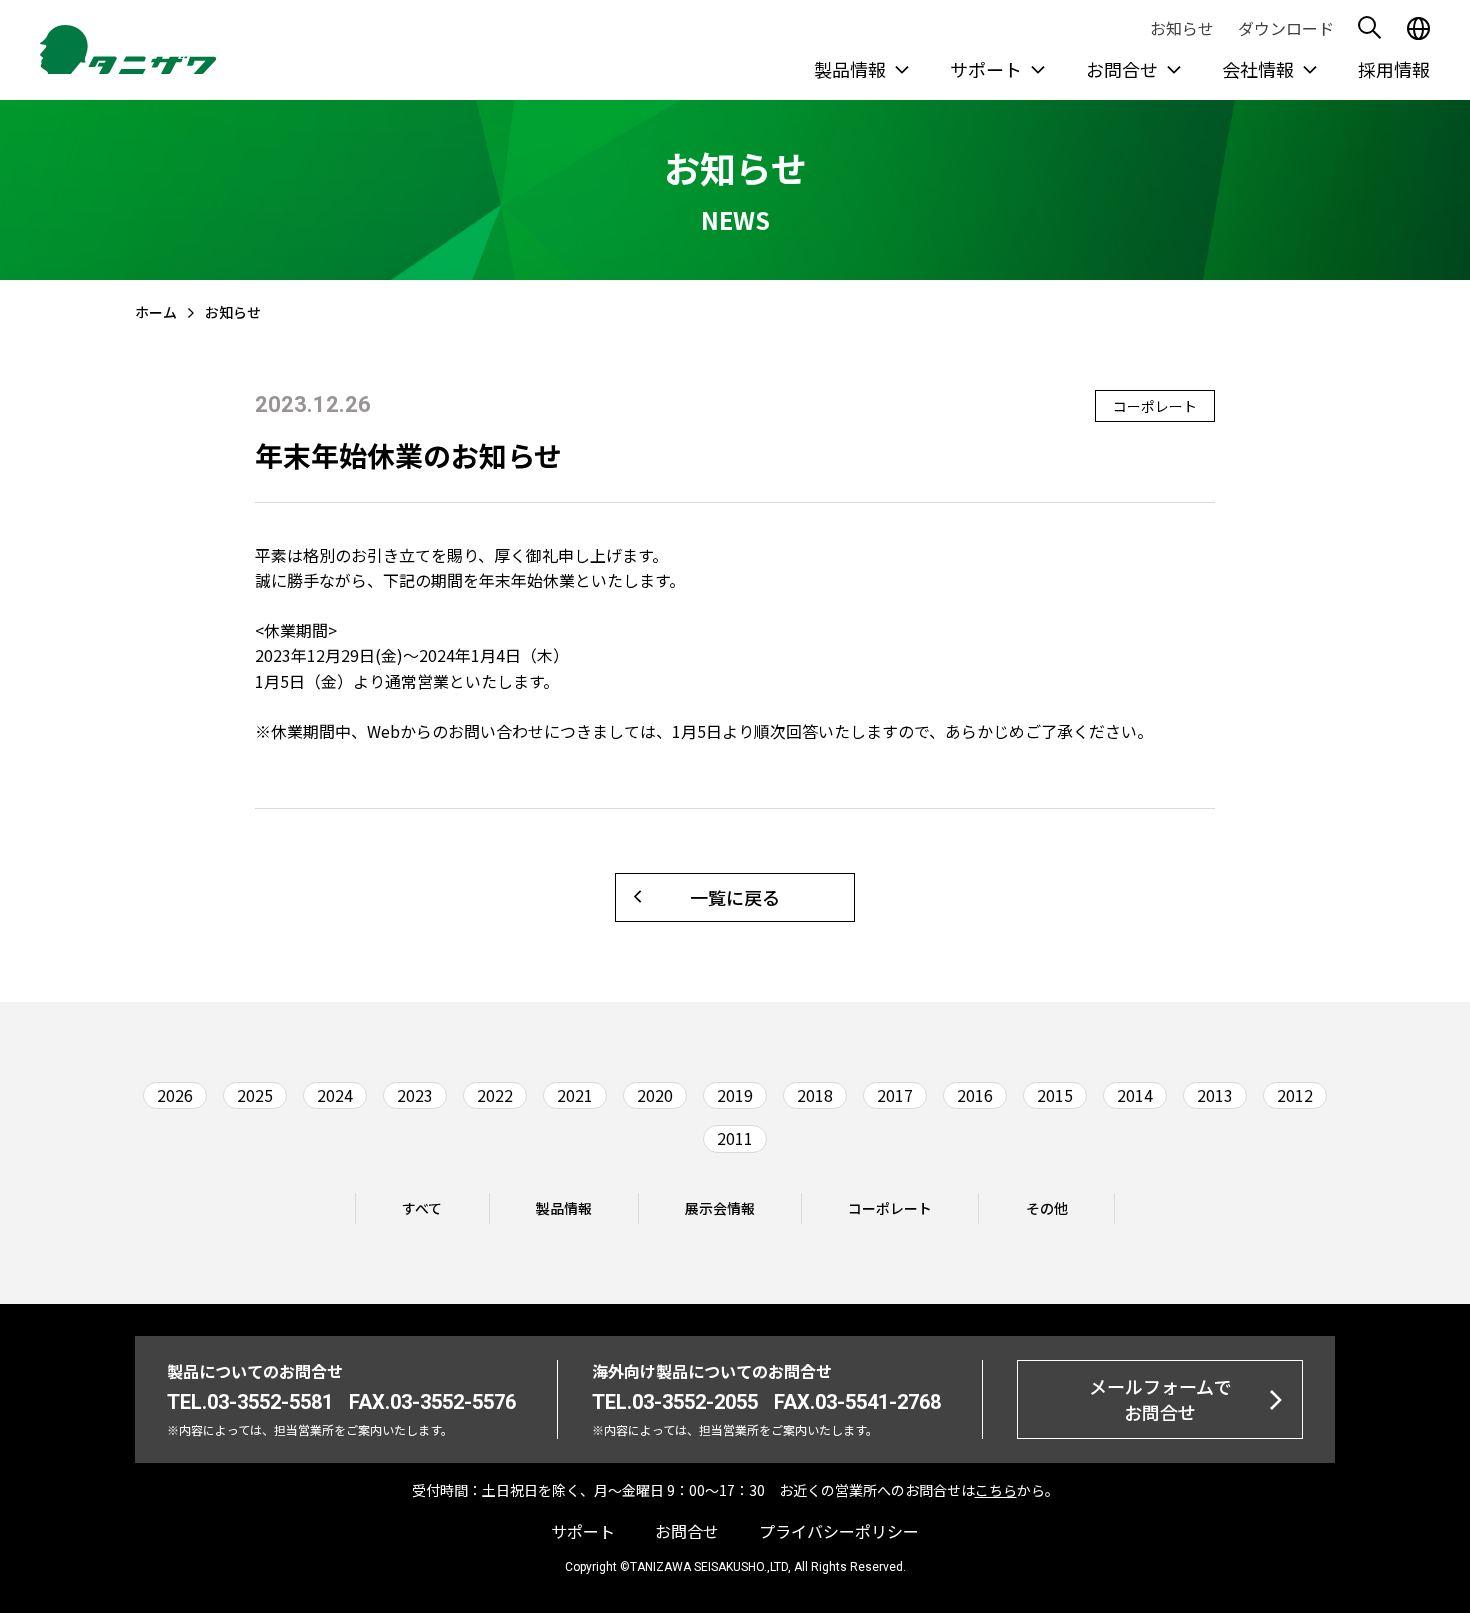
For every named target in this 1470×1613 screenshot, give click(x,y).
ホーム (156, 312)
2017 (895, 1095)
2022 (495, 1095)
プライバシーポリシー (839, 1531)
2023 (415, 1095)
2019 (735, 1095)
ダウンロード (1286, 28)
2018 (815, 1095)
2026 (175, 1095)
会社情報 (1258, 69)
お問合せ (1122, 69)
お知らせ (1182, 28)
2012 (1295, 1095)
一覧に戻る (735, 897)
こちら (996, 1490)
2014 (1135, 1095)
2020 (655, 1095)
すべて (422, 1208)
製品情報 (850, 69)
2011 (735, 1138)
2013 (1215, 1095)
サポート (986, 69)
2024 (335, 1095)
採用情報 (1394, 69)
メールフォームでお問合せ (1160, 1398)
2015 (1055, 1095)
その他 (1047, 1208)
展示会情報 (720, 1208)
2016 (975, 1095)
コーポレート (890, 1208)
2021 (575, 1095)
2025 (255, 1095)
